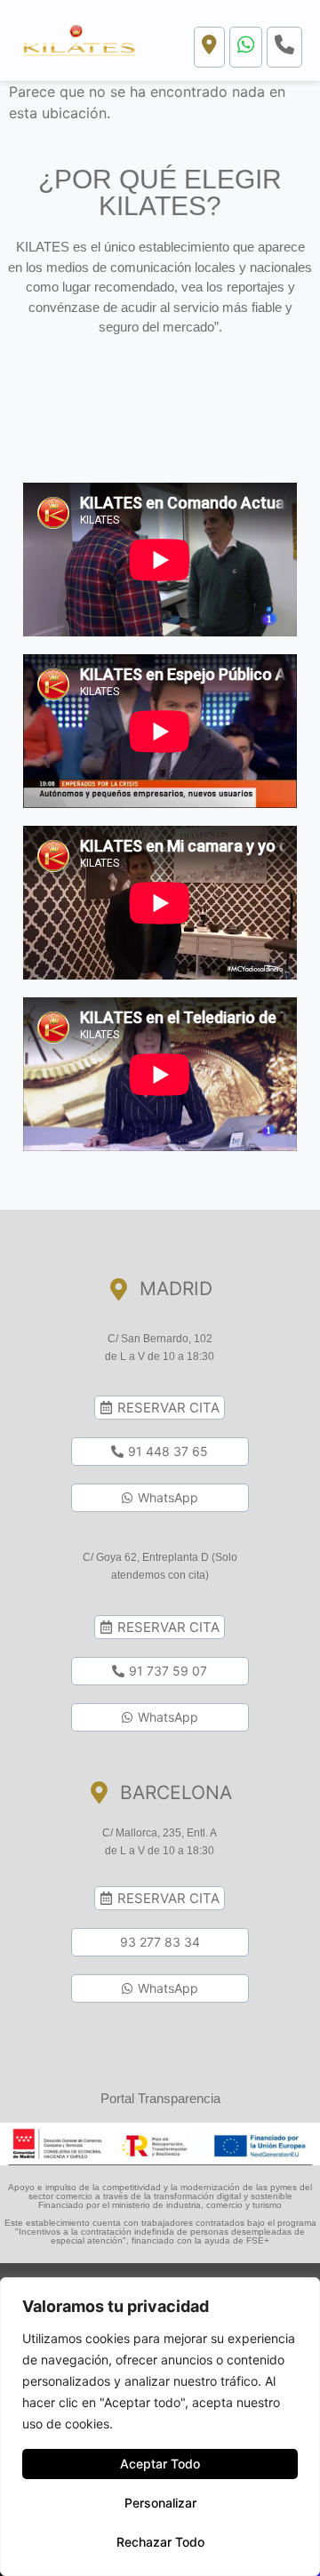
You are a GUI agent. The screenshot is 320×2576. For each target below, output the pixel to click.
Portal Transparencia (160, 2098)
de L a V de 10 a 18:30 (160, 1356)
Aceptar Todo (160, 2464)
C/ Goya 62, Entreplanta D (147, 1557)
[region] (160, 2427)
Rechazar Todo (160, 2542)
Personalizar (160, 2503)
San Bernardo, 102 (167, 1339)
